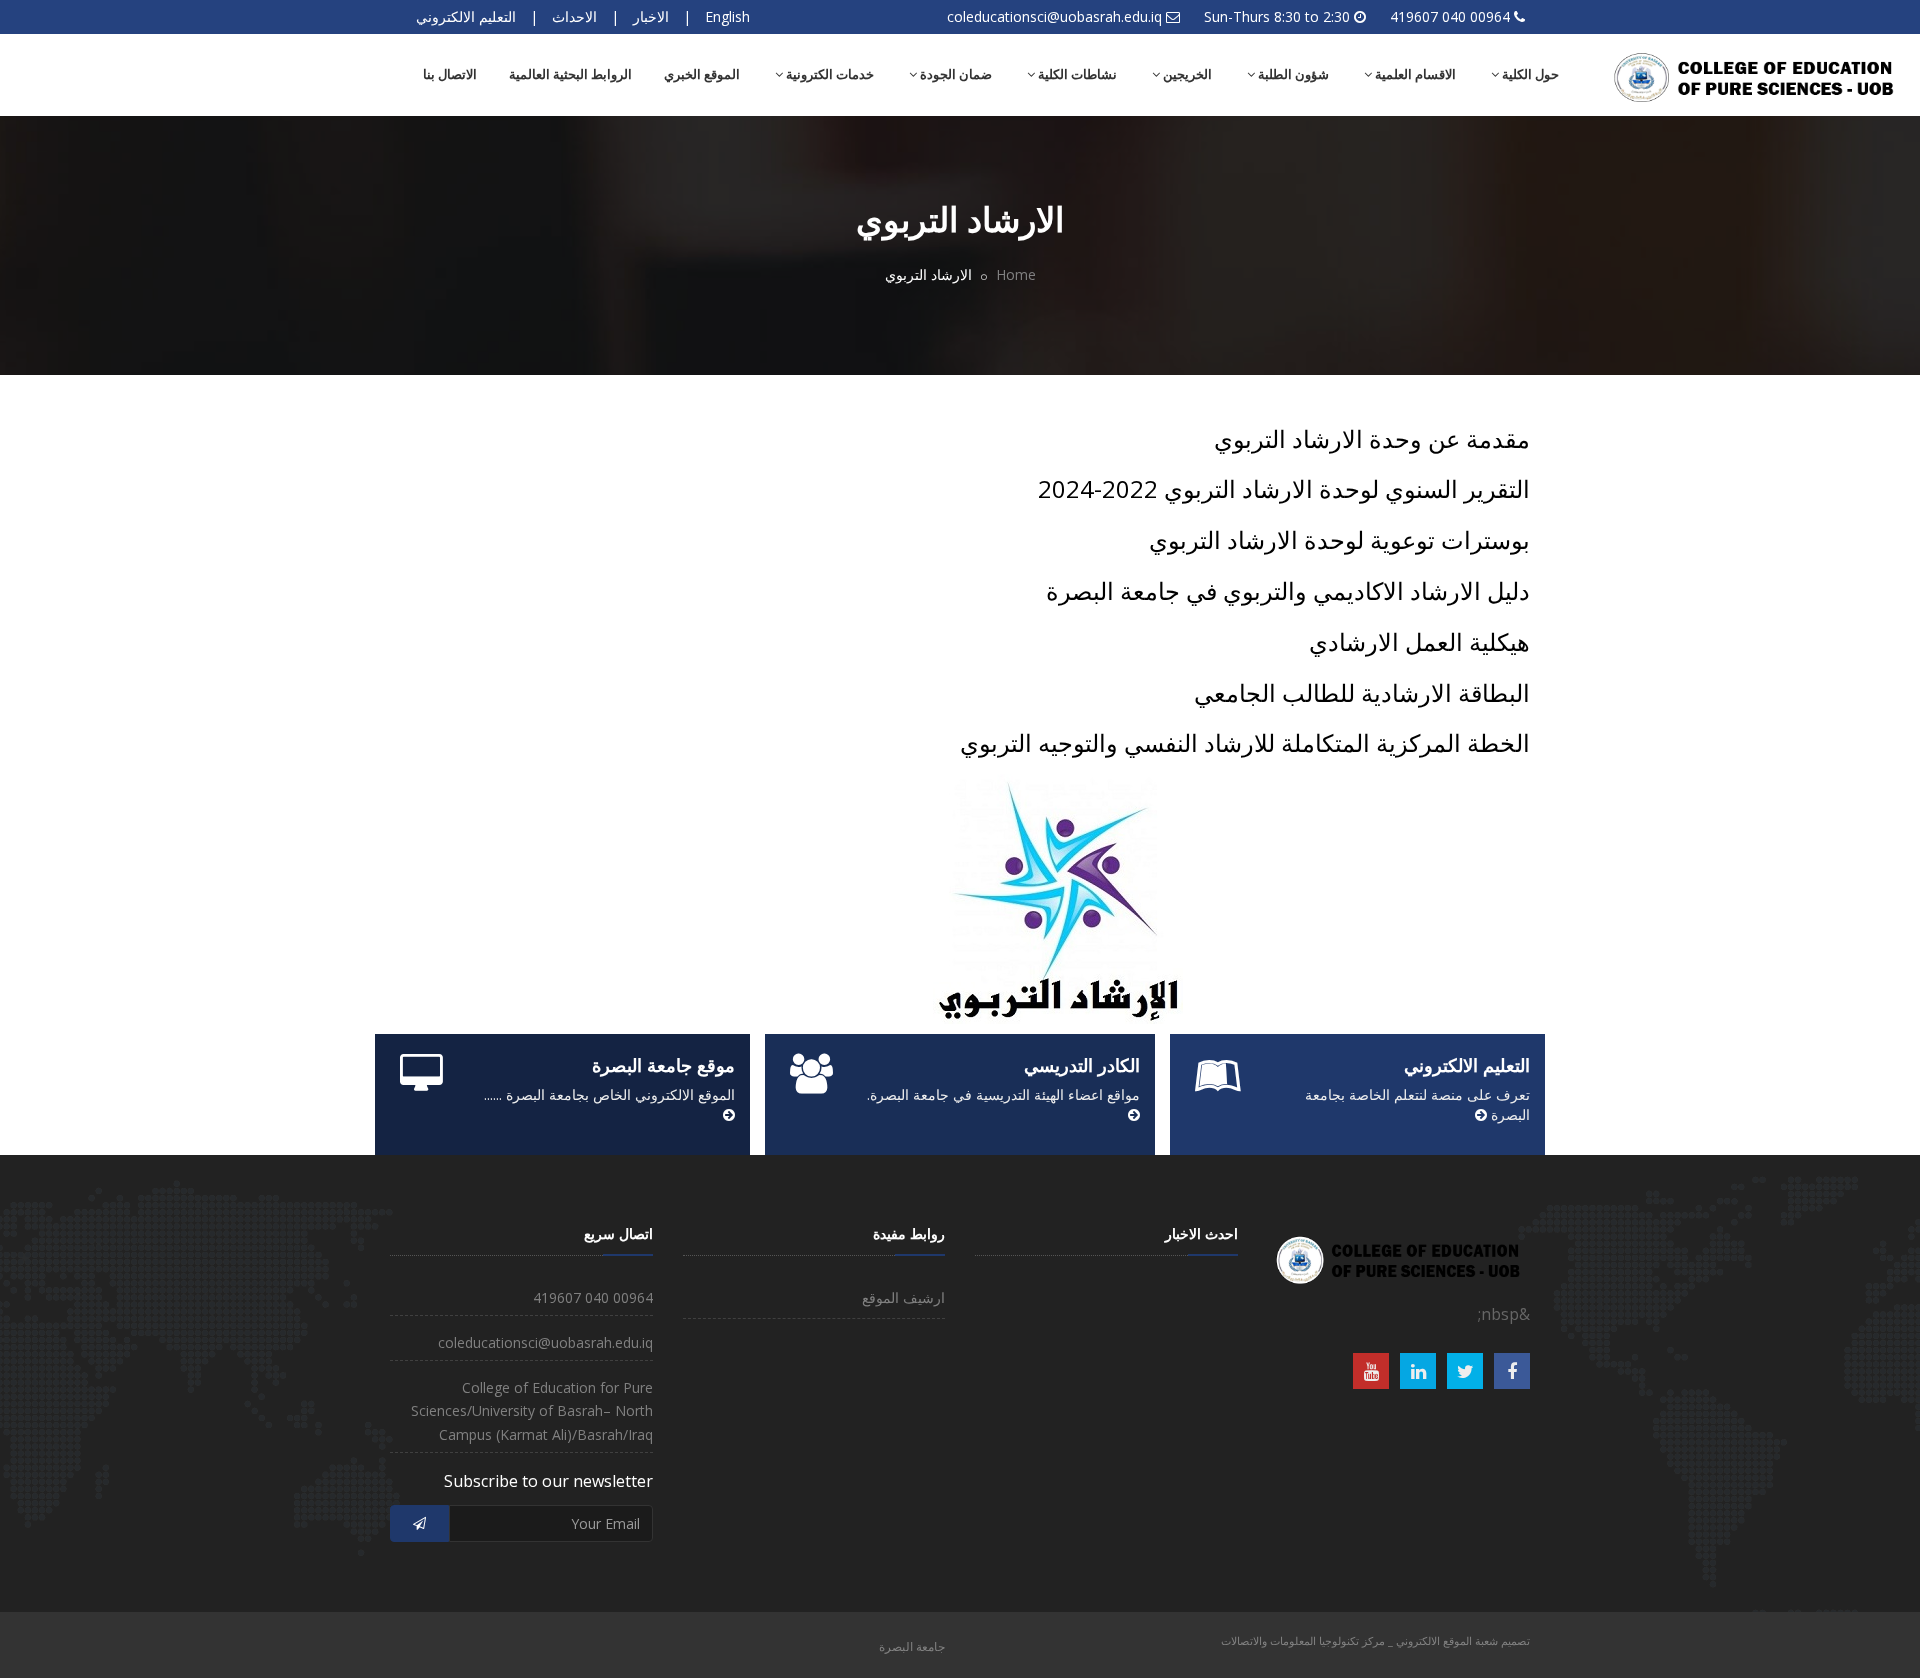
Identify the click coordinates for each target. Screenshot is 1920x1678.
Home (1016, 274)
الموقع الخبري (702, 74)
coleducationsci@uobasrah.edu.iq (1054, 16)
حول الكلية (1529, 74)
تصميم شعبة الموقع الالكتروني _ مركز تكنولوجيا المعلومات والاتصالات (1375, 1640)
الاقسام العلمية (1414, 74)
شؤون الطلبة (1292, 74)
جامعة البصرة (912, 1646)
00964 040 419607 (1450, 16)
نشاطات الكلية (1076, 74)
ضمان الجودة (954, 74)
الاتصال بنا (450, 74)
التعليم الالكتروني (466, 16)
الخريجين (1186, 74)
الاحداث (574, 16)
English (727, 16)
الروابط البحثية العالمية (570, 74)
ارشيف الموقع (903, 1297)
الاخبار (651, 16)
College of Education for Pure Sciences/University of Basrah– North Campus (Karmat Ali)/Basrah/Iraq (532, 1411)
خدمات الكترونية (828, 74)
